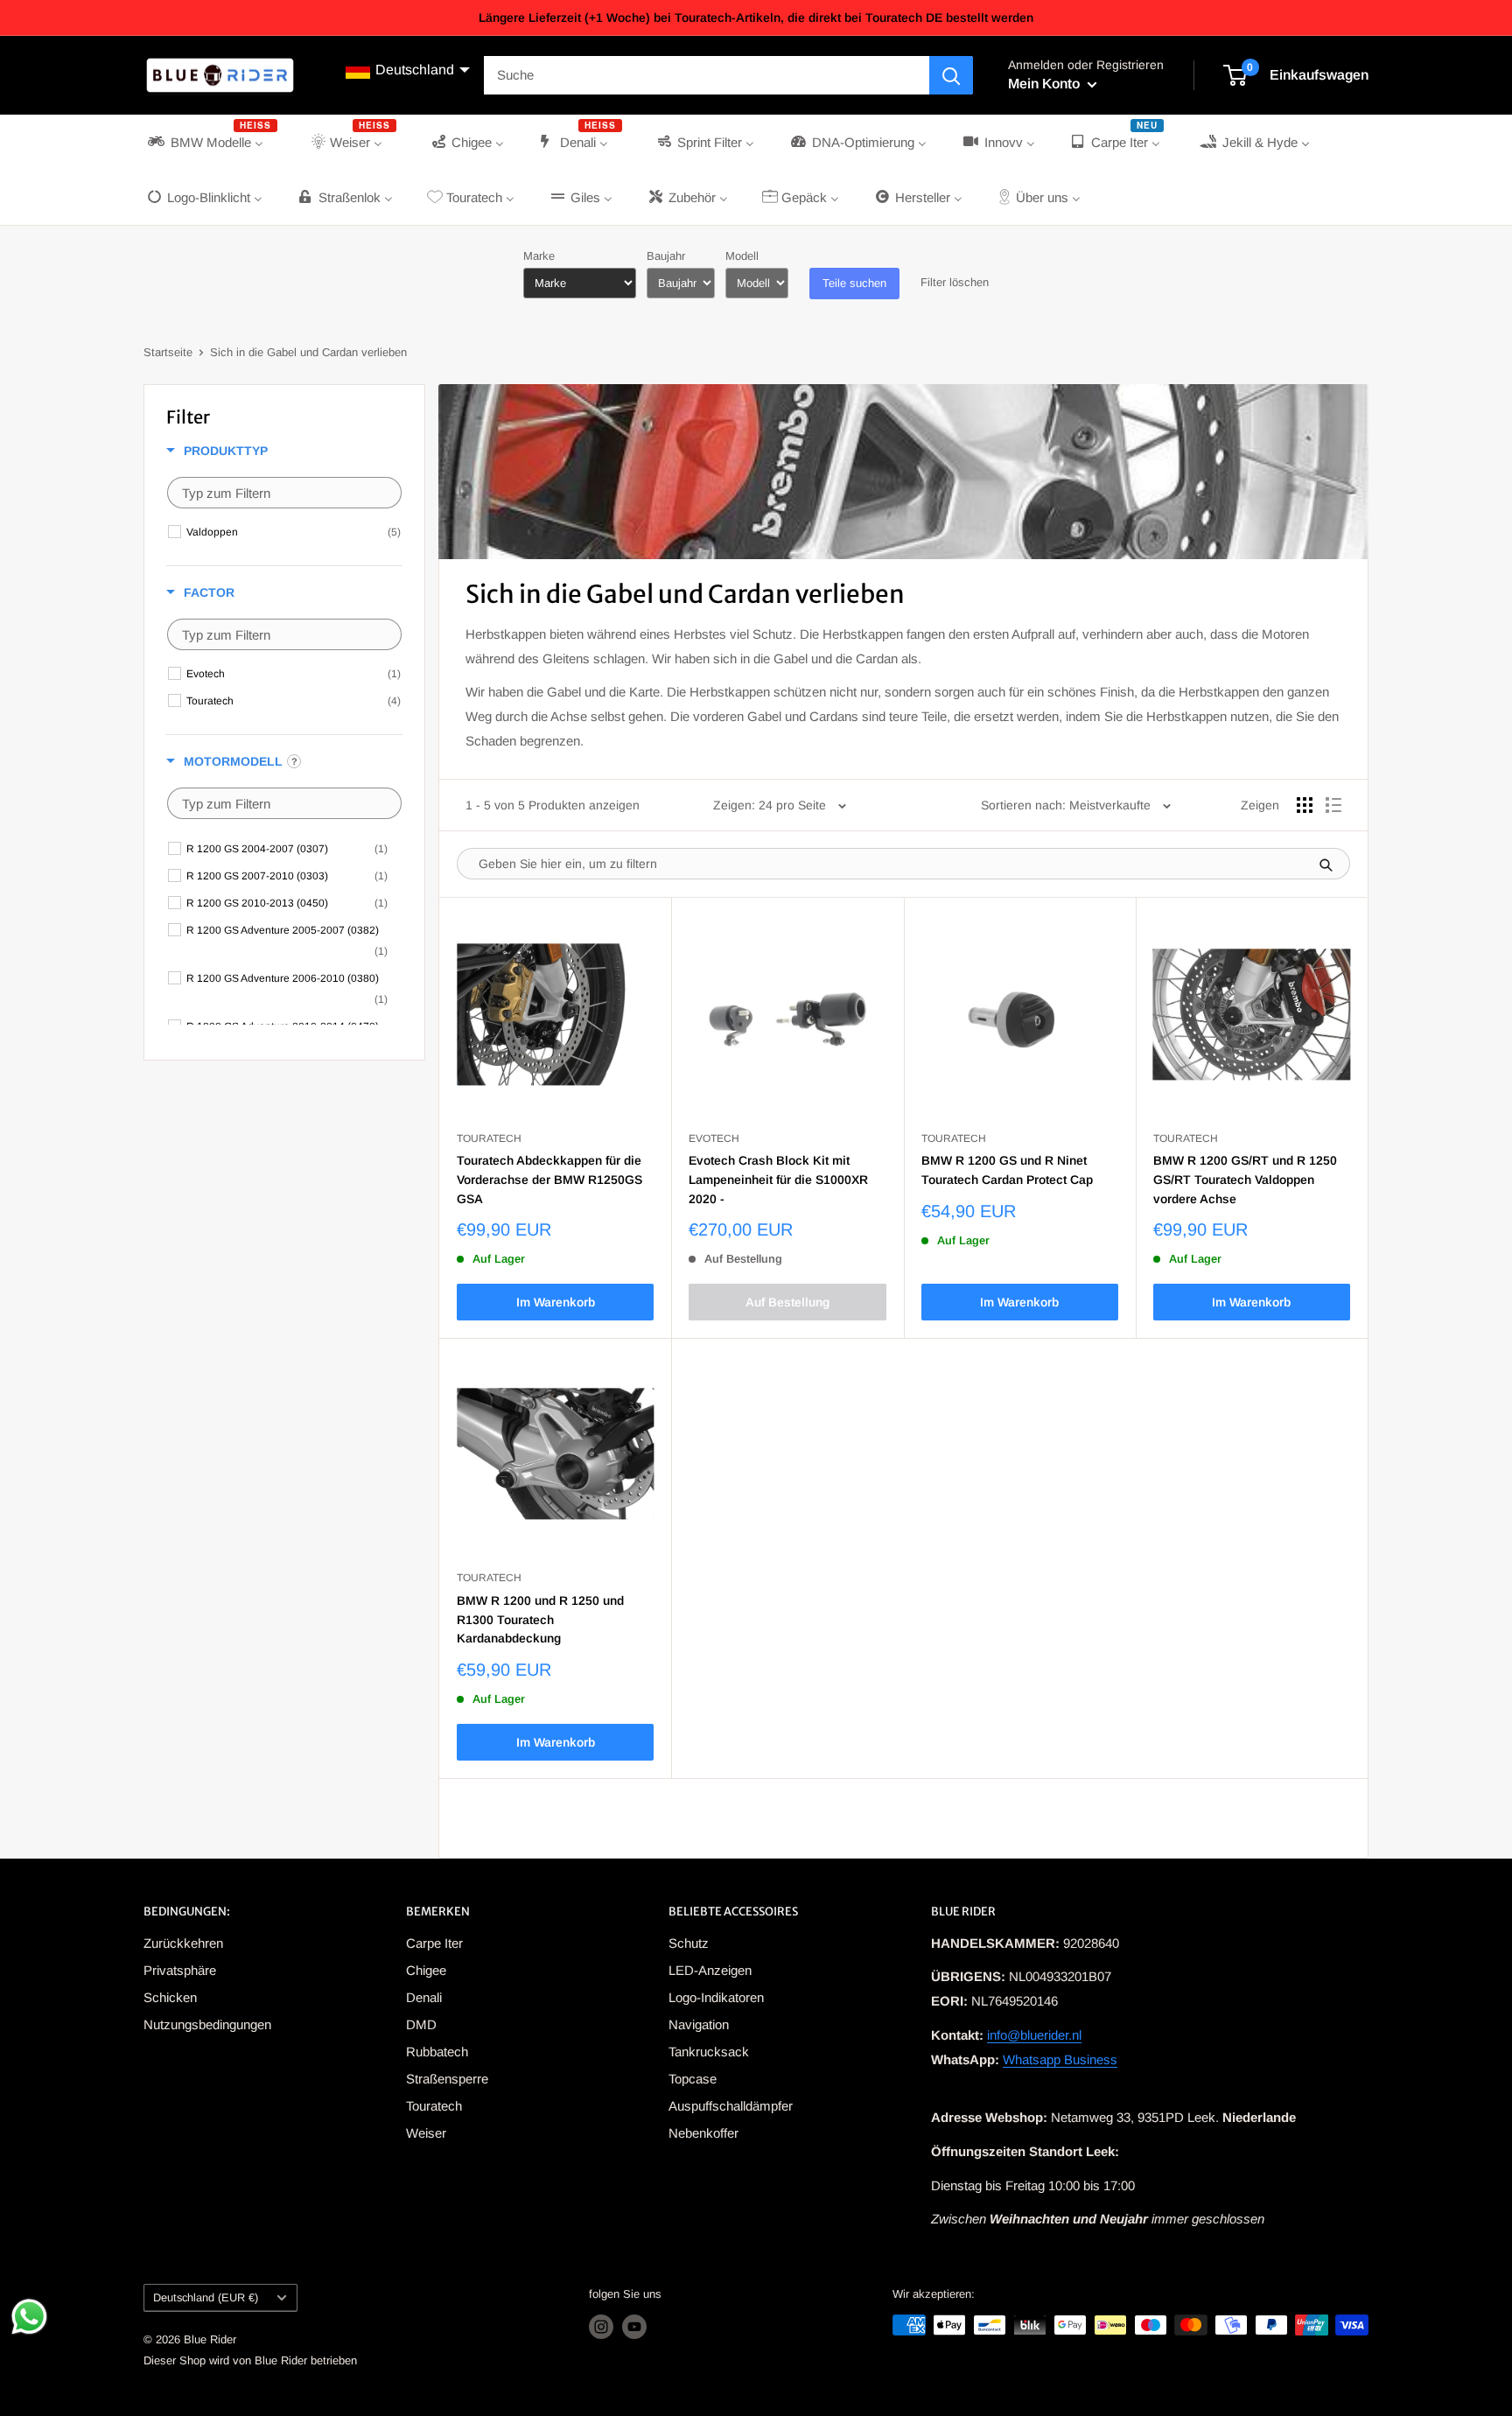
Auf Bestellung (787, 1302)
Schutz (689, 1943)
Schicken (170, 1997)
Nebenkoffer (703, 2133)
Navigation (699, 2024)
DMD (421, 2024)
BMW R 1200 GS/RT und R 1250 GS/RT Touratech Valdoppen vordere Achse (1245, 1179)
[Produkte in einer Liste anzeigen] (1333, 805)
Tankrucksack (709, 2052)
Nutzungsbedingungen (207, 2024)
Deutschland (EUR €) (206, 2297)
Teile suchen (854, 283)
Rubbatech (437, 2052)
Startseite (168, 352)
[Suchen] (951, 75)
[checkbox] (294, 532)
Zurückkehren (183, 1943)
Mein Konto (1046, 84)
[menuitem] (211, 142)
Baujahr (666, 256)
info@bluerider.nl (1034, 2035)
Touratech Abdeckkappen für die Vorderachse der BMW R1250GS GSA (549, 1179)
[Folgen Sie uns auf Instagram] (601, 2327)
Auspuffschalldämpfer (731, 2106)
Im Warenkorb (556, 1302)
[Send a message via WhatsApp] (29, 2317)
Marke (539, 256)
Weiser (426, 2133)
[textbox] (284, 493)
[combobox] (707, 75)
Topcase (693, 2079)
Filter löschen (955, 282)
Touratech (434, 2106)
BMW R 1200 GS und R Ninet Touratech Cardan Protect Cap (1007, 1170)
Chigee (426, 1970)
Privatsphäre (180, 1970)
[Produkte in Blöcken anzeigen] (1305, 805)
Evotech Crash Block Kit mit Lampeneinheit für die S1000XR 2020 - (778, 1179)
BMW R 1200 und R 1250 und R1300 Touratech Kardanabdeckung (540, 1619)
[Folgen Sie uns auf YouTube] (634, 2327)
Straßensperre (447, 2079)
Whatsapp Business (1060, 2059)
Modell (742, 256)
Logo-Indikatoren (716, 1997)
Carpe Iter (434, 1943)
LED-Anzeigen (710, 1970)
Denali (424, 1997)
